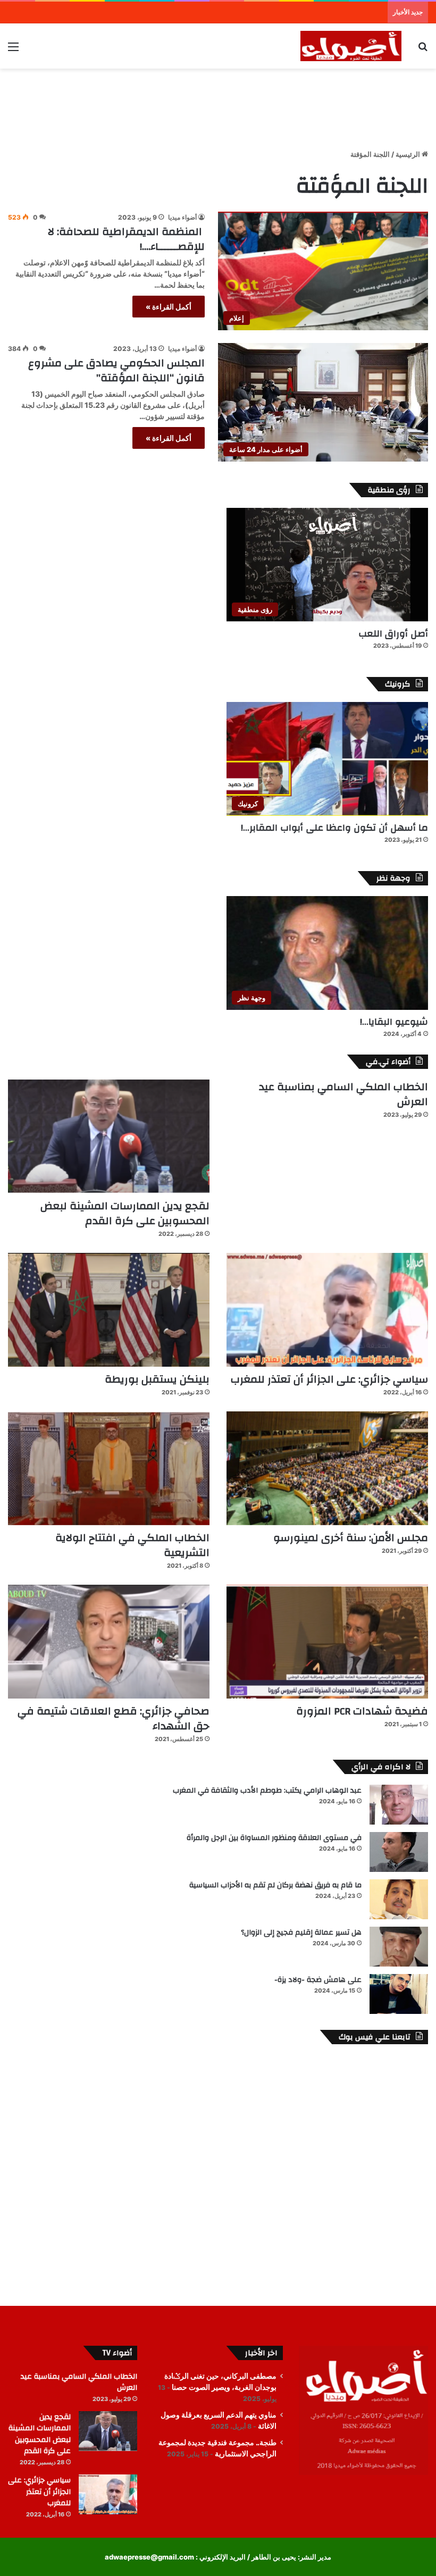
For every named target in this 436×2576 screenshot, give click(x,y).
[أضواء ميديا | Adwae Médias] (351, 46)
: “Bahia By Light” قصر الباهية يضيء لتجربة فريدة (308, 12)
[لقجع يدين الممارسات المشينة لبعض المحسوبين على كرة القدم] (109, 1136)
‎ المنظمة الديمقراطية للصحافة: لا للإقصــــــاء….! (126, 239)
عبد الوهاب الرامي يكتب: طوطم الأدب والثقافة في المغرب (267, 1791)
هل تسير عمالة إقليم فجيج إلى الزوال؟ (301, 1933)
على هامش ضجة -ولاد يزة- (318, 1980)
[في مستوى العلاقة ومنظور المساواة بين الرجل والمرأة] (399, 1852)
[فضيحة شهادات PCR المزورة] (327, 1642)
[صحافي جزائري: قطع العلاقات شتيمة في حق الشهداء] (109, 1642)
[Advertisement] (218, 103)
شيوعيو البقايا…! (394, 1022)
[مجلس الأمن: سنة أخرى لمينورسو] (327, 1468)
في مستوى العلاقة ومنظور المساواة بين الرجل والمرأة (274, 1838)
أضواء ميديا (182, 217)
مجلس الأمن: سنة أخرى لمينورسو (351, 1538)
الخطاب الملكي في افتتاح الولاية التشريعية (132, 1545)
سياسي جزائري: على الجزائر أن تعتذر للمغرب (329, 1379)
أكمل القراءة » (169, 307)
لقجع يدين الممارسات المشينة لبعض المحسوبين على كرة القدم (125, 1213)
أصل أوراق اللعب (393, 634)
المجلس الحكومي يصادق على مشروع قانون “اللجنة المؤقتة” (116, 370)
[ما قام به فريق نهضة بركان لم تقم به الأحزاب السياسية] (399, 1899)
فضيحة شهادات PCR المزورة (362, 1711)
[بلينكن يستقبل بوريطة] (109, 1310)
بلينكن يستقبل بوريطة (157, 1379)
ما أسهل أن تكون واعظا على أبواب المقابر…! (334, 828)
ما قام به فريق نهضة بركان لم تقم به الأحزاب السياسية (275, 1885)
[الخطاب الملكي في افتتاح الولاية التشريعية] (109, 1468)
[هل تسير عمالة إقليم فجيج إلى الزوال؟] (399, 1947)
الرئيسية (409, 154)
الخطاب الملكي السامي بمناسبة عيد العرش (343, 1094)
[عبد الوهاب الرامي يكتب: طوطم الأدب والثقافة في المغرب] (399, 1805)
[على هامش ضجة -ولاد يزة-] (399, 1994)
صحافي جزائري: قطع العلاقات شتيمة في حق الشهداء (114, 1718)
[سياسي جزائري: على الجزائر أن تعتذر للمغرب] (327, 1310)
